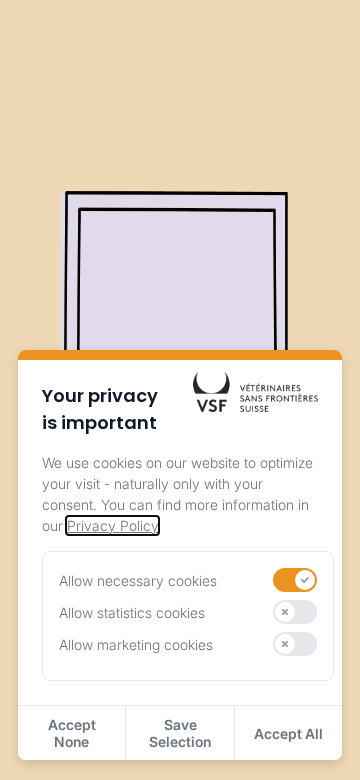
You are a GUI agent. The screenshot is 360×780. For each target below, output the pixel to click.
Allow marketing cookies (136, 644)
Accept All (288, 733)
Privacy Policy (112, 525)
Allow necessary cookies (138, 580)
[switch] (295, 580)
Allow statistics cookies (132, 612)
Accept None (72, 733)
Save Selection (180, 733)
